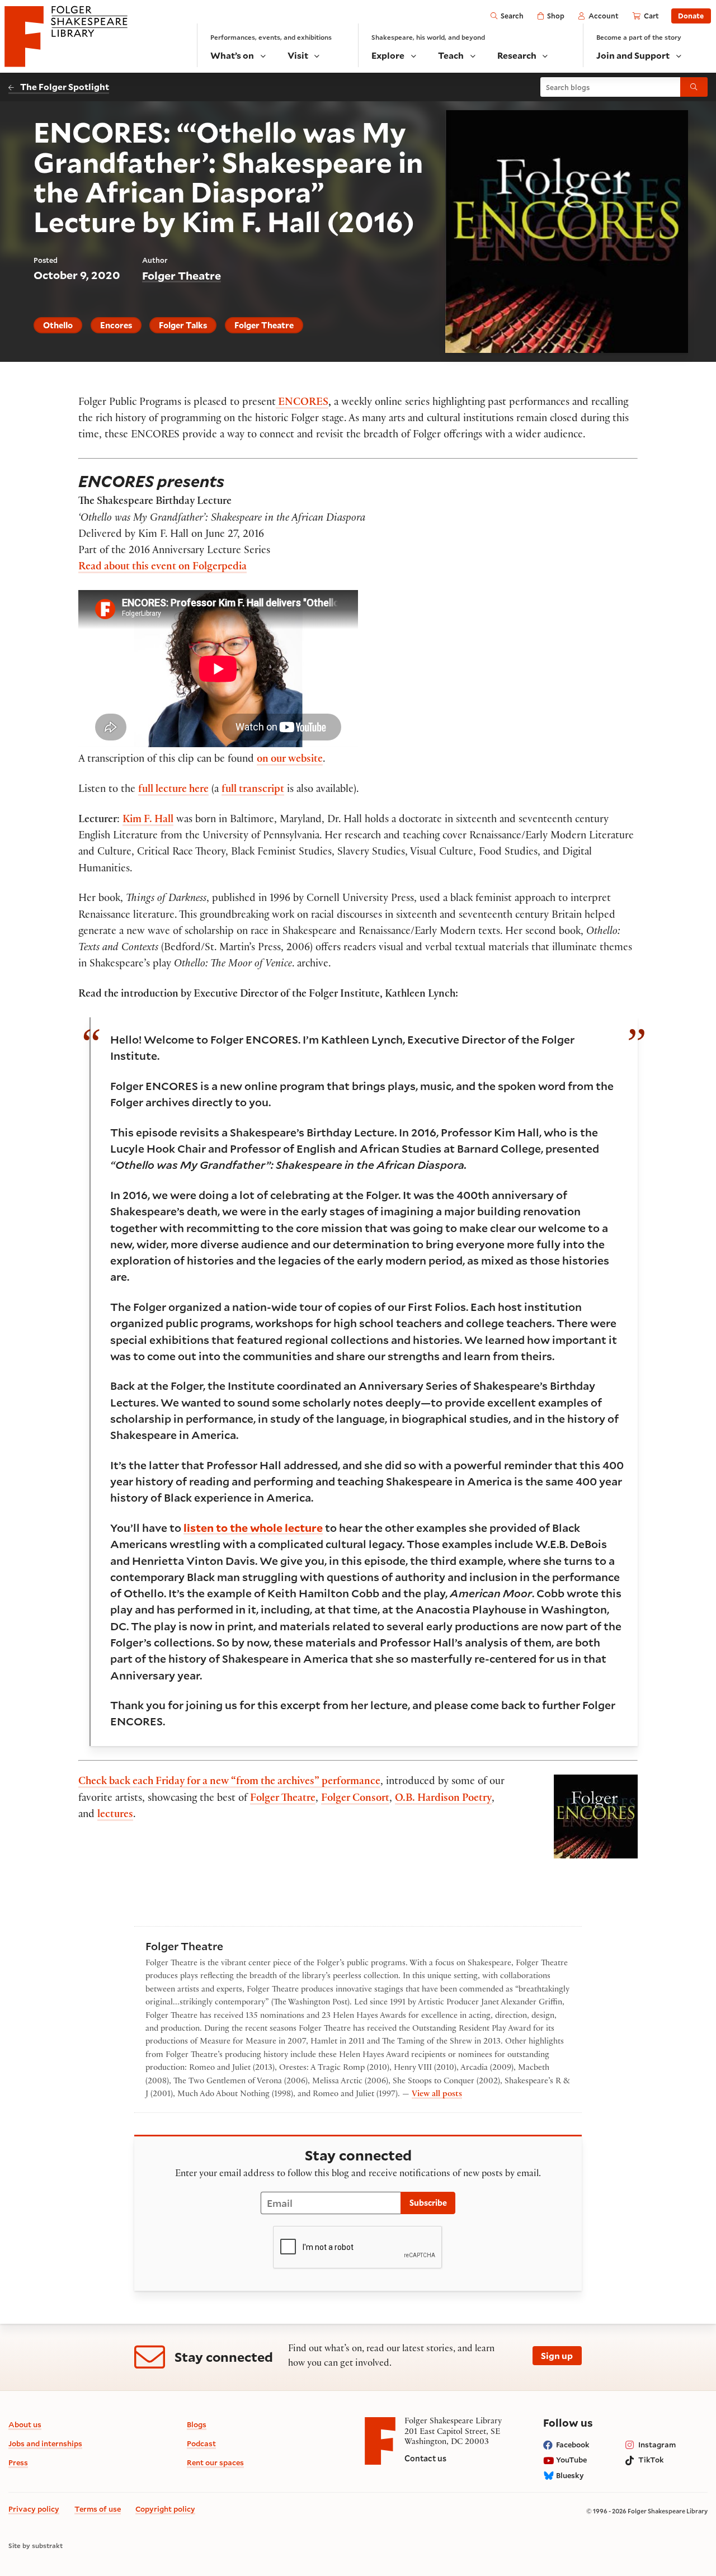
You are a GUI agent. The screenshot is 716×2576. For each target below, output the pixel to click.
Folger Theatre (182, 275)
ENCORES (302, 403)
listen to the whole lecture (253, 1527)
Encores (116, 325)
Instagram (657, 2445)
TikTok (651, 2460)
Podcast (201, 2443)
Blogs (197, 2424)
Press (18, 2462)
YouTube (571, 2460)
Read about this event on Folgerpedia (162, 568)
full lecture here (173, 790)
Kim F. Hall (148, 820)
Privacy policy (34, 2509)
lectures (115, 1815)
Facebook (573, 2445)
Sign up (557, 2355)
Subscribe (428, 2203)
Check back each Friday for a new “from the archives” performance (229, 1782)
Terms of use (98, 2509)
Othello (58, 325)
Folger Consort (355, 1799)
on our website (290, 760)
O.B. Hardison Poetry (443, 1799)
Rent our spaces (215, 2462)
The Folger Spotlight (65, 86)
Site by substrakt (36, 2546)
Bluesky (570, 2475)
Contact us (425, 2458)
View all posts (437, 2095)
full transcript (253, 790)
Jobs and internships (45, 2443)
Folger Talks (183, 325)
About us (25, 2424)
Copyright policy (165, 2509)
